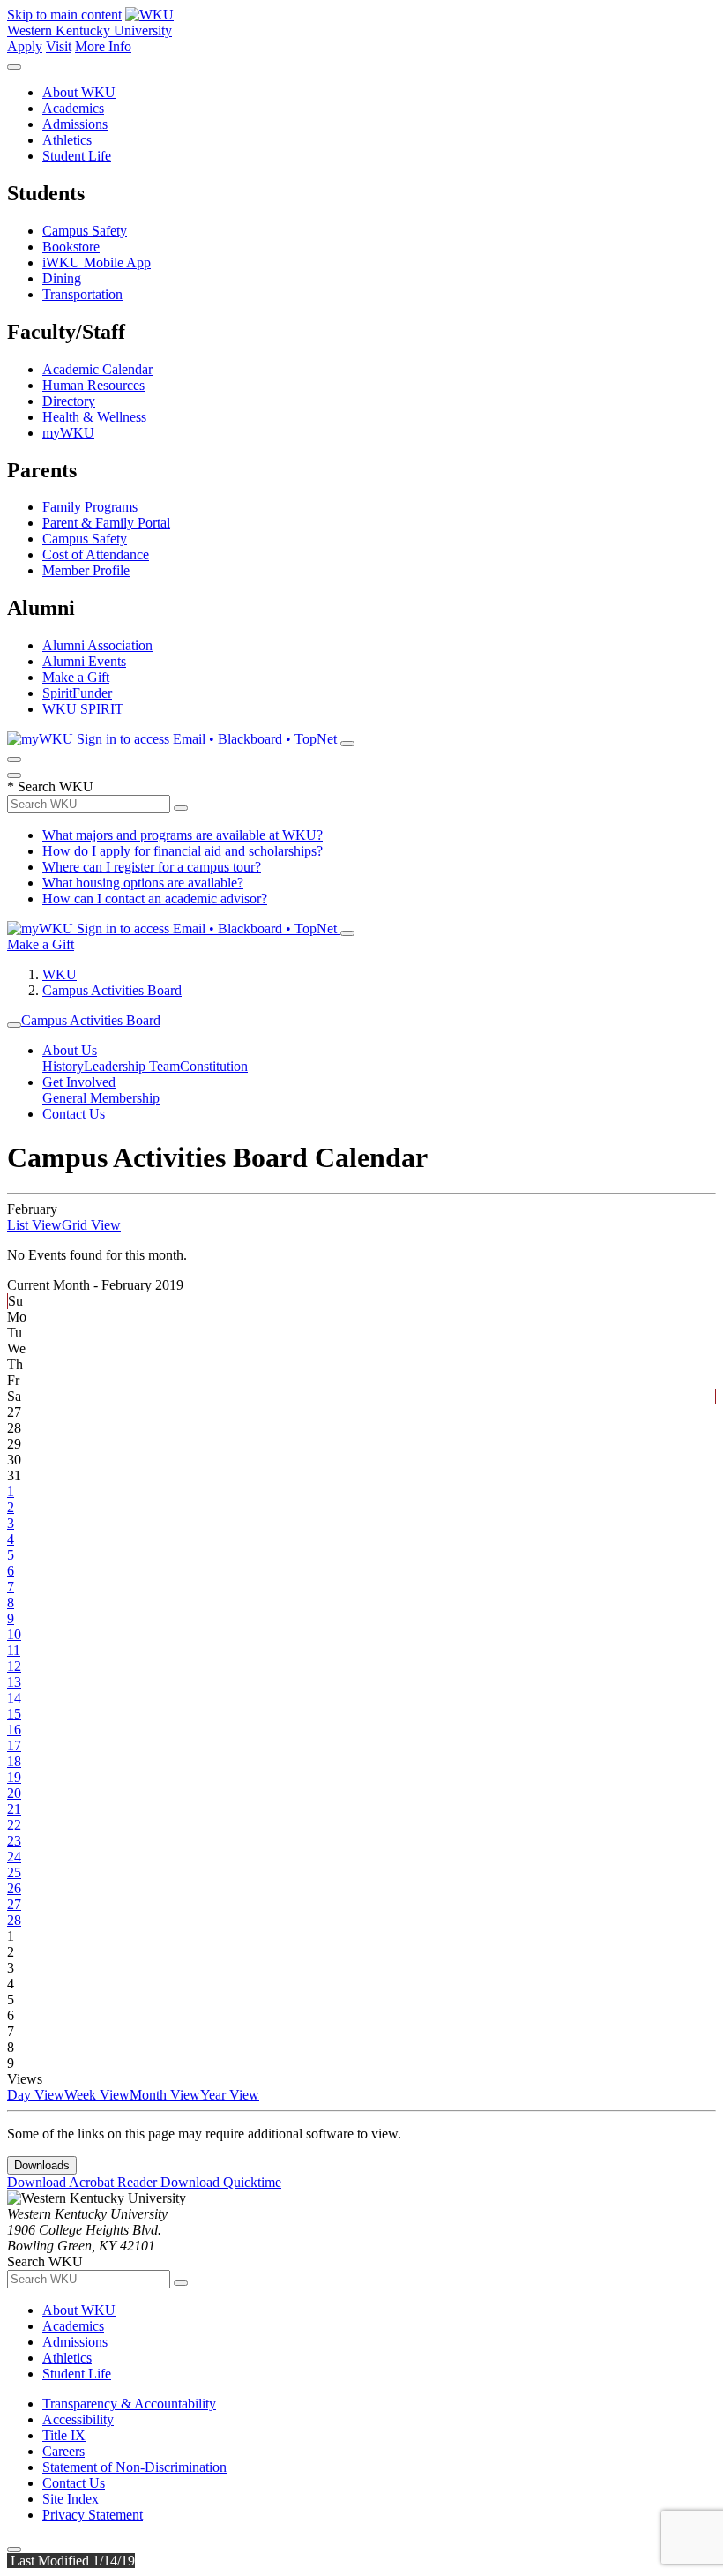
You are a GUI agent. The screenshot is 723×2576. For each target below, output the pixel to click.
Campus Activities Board (112, 990)
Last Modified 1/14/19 (71, 2561)
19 (14, 1777)
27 (14, 1904)
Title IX (64, 2435)
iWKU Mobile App (97, 262)
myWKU (68, 433)
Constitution (214, 1066)
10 (14, 1634)
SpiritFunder (77, 693)
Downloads (42, 2165)
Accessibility (78, 2419)
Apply (25, 46)
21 (14, 1809)
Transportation (82, 294)
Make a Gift (76, 677)
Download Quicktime (221, 2182)
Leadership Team (132, 1066)
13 (14, 1682)
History (63, 1066)
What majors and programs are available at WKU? (183, 835)
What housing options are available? (143, 883)
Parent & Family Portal (106, 523)
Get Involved (79, 1082)
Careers (63, 2451)
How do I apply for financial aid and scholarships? (183, 851)
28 (14, 1920)
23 (14, 1841)
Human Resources (93, 385)
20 (14, 1793)
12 (14, 1666)
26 (14, 1888)
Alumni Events (84, 661)
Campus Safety (85, 231)
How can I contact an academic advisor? (155, 899)
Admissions (75, 124)
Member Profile (86, 570)
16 (14, 1730)
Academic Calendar (97, 369)
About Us (70, 1050)
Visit (59, 46)
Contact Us (74, 1114)
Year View (230, 2095)
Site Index (71, 2499)
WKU (60, 974)
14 (14, 1698)
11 (14, 1650)
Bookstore (71, 247)
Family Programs (90, 507)
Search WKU (50, 786)
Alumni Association (97, 645)
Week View (97, 2095)
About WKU (79, 92)
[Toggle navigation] (14, 1025)
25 (14, 1872)
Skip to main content (64, 15)
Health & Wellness (94, 417)
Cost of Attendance (96, 554)
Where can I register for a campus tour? (152, 867)
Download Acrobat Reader (84, 2182)
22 (14, 1825)
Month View (165, 2095)
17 (14, 1745)
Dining (62, 278)
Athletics (67, 140)
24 (14, 1857)
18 (14, 1761)
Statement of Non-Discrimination (134, 2467)
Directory (69, 401)
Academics (73, 108)
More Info (103, 46)
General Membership (101, 1098)
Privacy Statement (93, 2515)
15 (14, 1714)
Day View (36, 2095)
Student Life (77, 156)
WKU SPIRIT (83, 709)
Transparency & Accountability (129, 2404)
